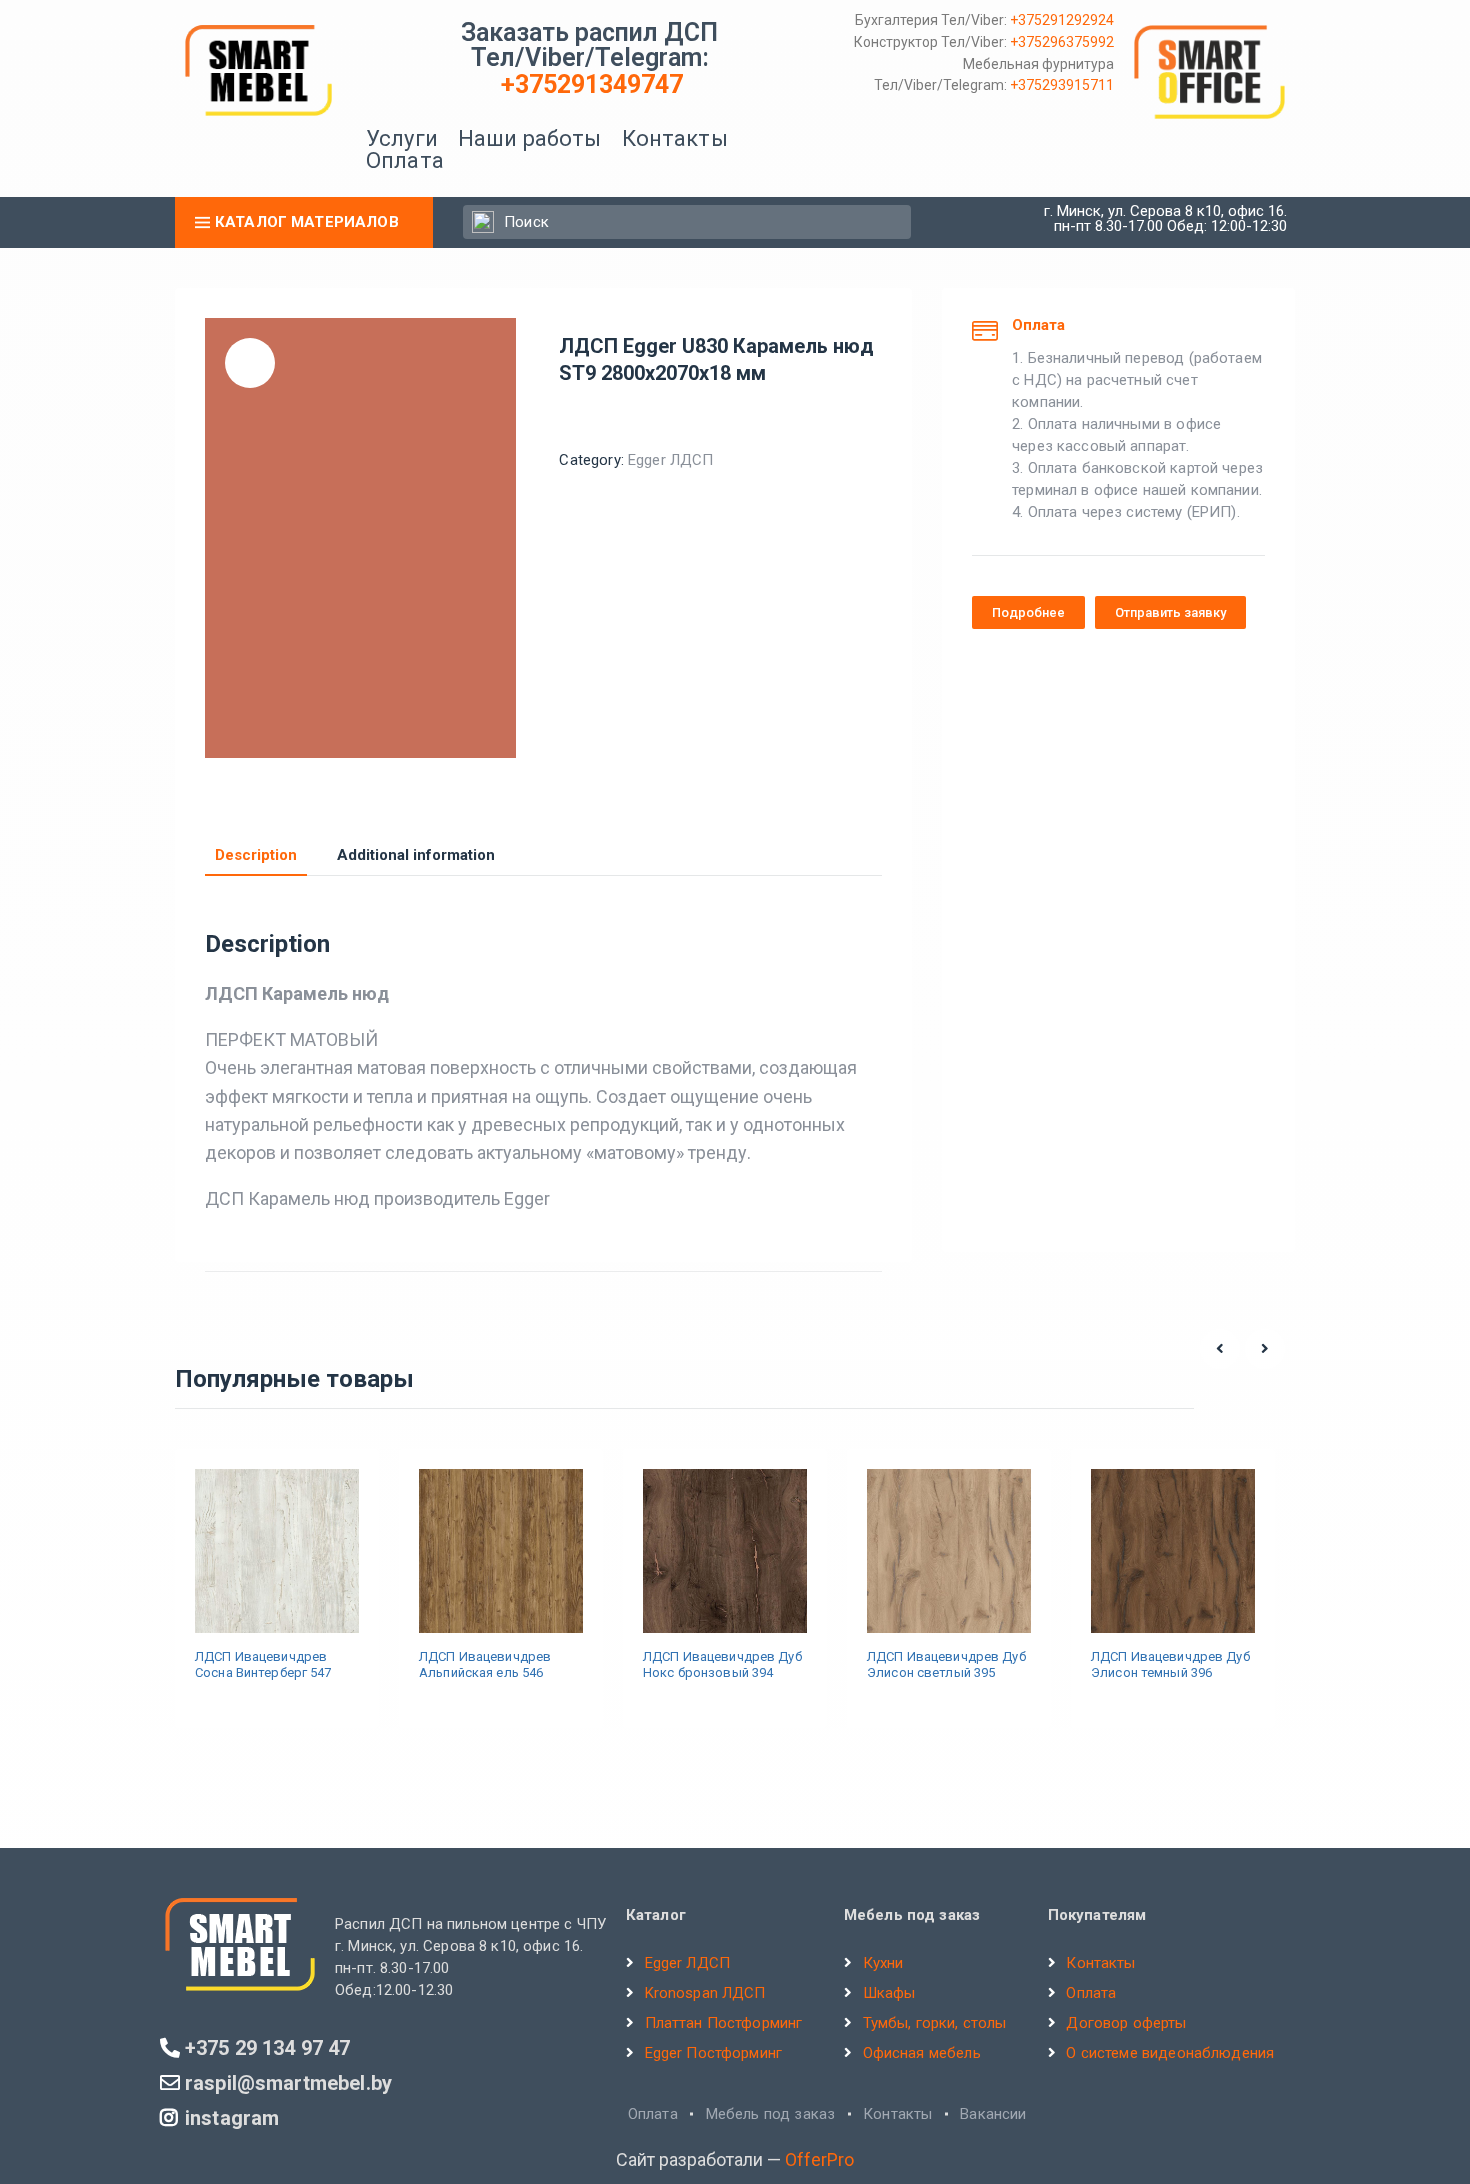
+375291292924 (1062, 20)
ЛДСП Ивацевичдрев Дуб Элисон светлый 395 (946, 1664)
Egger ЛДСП (671, 460)
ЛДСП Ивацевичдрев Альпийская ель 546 (485, 1664)
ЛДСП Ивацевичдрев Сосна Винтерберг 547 (263, 1664)
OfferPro (819, 2159)
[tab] (256, 856)
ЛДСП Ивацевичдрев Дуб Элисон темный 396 (1170, 1664)
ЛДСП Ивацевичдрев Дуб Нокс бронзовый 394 (722, 1664)
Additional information (416, 856)
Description (256, 856)
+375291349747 (592, 84)
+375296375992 (1062, 42)
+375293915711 (1062, 85)
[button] (1028, 612)
